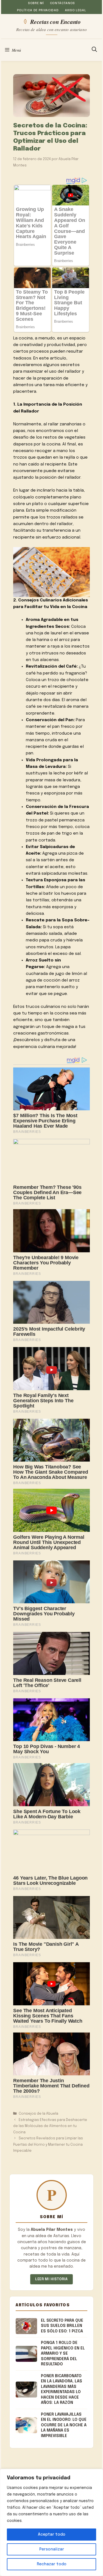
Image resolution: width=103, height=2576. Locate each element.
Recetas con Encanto (55, 21)
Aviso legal (75, 10)
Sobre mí (36, 3)
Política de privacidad (38, 10)
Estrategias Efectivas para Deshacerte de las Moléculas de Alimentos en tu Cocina (50, 2126)
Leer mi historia (51, 2279)
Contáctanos (62, 3)
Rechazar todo (52, 2564)
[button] (94, 50)
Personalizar (52, 2549)
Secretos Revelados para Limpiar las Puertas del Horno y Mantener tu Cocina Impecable (48, 2145)
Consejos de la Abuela (38, 2114)
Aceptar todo (52, 2535)
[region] (51, 2522)
